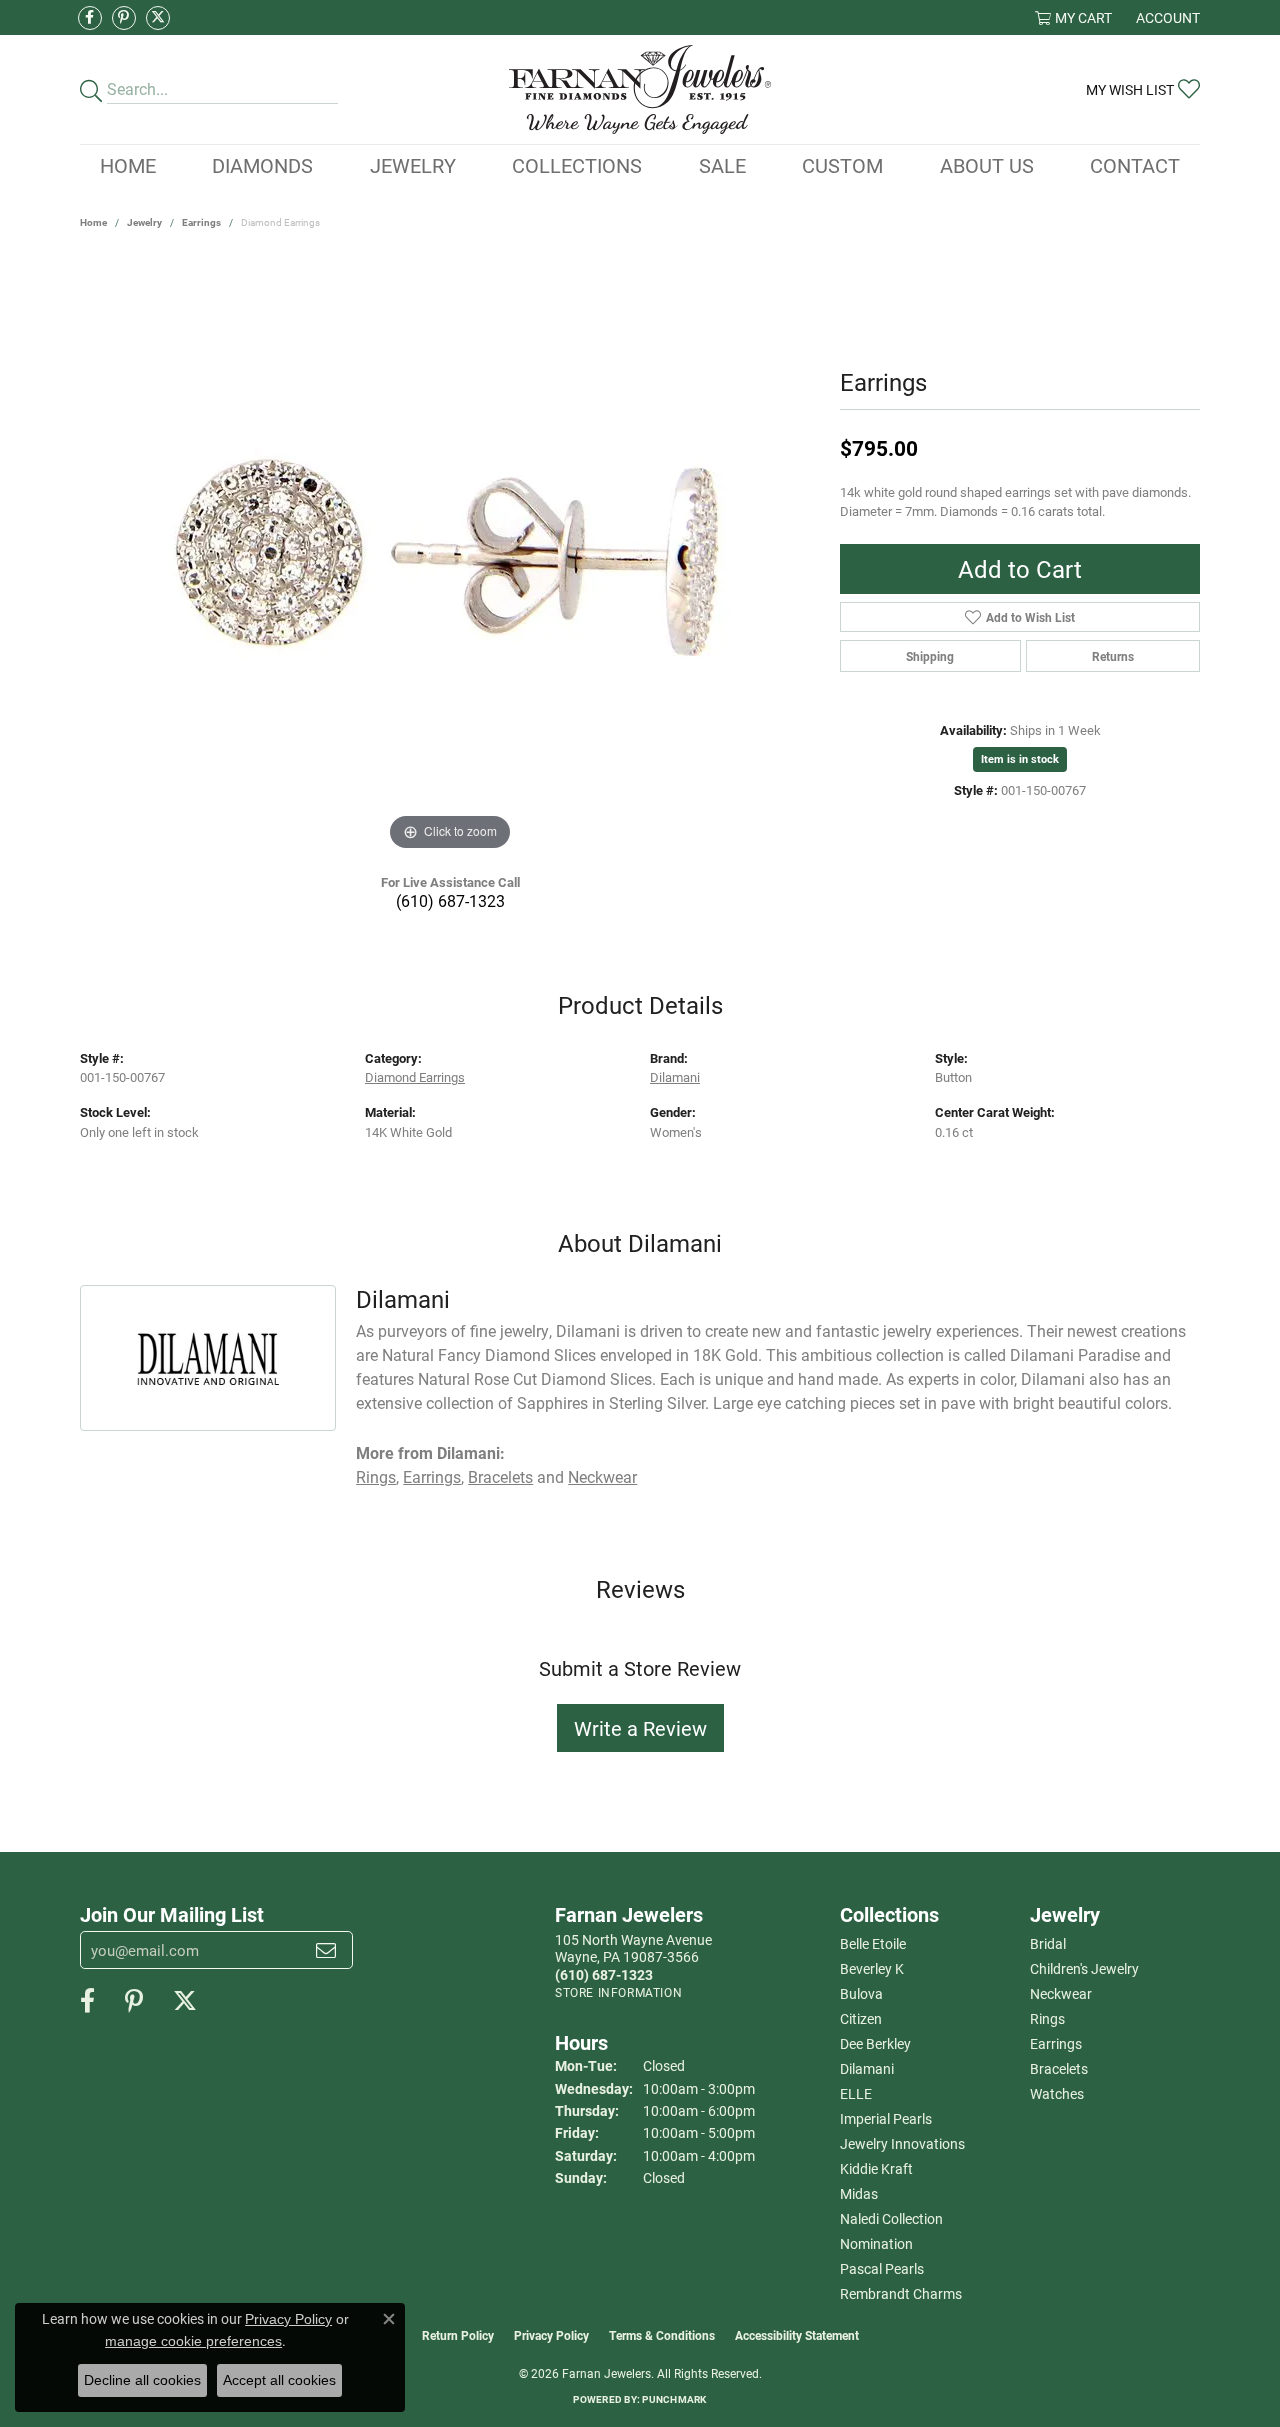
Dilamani (675, 1076)
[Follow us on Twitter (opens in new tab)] (158, 18)
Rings (376, 1476)
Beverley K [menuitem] (872, 1968)
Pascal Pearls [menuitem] (882, 2268)
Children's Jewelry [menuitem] (1084, 1968)
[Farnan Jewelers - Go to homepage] (640, 89)
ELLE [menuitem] (856, 2093)
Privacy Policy (551, 2335)
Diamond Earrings (415, 1076)
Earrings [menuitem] (1056, 2043)
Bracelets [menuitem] (1059, 2068)
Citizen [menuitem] (861, 2018)
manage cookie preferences (193, 2341)
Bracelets (500, 1476)
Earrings (201, 222)
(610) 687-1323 (450, 900)
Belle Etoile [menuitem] (873, 1943)
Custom (842, 165)
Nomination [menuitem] (876, 2243)
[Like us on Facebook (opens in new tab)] (90, 18)
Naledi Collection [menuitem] (891, 2218)
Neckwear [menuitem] (1061, 1993)
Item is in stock (1020, 758)
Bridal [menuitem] (1048, 1943)
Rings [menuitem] (1047, 2018)
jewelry (144, 222)
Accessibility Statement (797, 2335)
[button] (1073, 17)
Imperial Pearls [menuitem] (886, 2118)
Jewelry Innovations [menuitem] (902, 2143)
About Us (987, 165)
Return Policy (458, 2335)
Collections (577, 165)
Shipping (930, 656)
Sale (722, 165)
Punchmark (674, 2399)
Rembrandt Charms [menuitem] (901, 2293)
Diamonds (262, 165)
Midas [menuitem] (859, 2193)
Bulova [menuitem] (861, 1993)
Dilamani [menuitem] (867, 2068)
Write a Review (640, 1728)
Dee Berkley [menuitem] (875, 2043)
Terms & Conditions (662, 2335)
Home (128, 165)
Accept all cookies (279, 2380)
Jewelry (413, 165)
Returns (1113, 656)
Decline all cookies (142, 2380)
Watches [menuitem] (1057, 2093)
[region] (450, 556)
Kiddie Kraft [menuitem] (876, 2168)
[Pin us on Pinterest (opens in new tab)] (124, 18)
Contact (1135, 165)
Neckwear (602, 1476)
